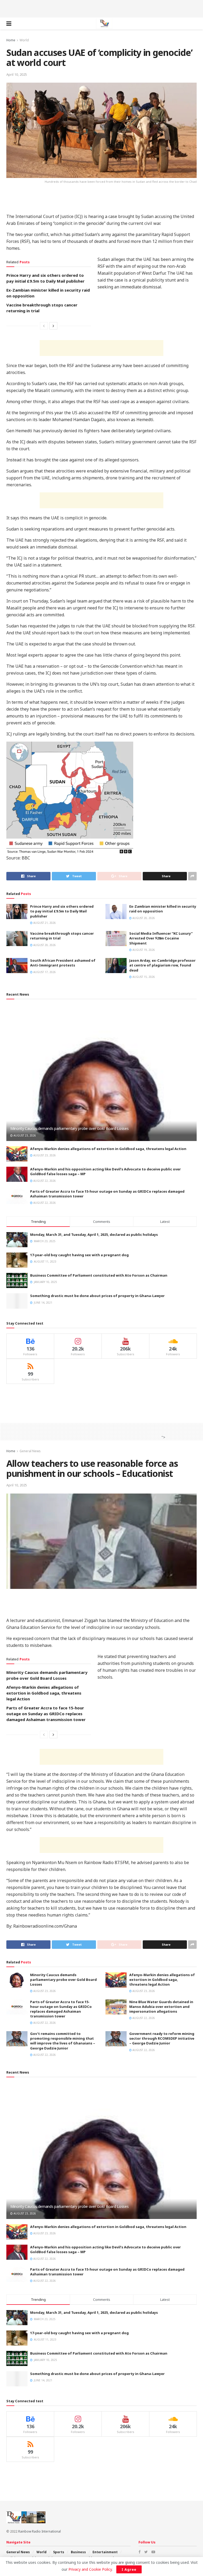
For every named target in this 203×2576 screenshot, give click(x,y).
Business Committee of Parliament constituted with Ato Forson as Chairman (99, 1275)
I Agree (129, 2569)
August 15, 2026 (143, 977)
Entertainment (105, 2552)
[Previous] (44, 326)
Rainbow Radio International (40, 2531)
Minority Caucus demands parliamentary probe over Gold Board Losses (70, 1128)
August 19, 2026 (143, 950)
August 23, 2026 (24, 1135)
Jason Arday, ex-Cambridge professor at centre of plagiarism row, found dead (162, 965)
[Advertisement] (101, 8)
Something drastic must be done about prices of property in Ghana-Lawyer (97, 1296)
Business (78, 2552)
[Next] (53, 326)
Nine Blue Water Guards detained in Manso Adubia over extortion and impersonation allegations (161, 2007)
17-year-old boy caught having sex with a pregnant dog (79, 1255)
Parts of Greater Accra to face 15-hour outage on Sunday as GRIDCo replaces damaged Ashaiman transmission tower (46, 1714)
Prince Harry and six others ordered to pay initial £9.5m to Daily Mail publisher (62, 911)
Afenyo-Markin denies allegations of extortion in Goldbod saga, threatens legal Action (108, 1149)
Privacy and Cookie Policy (90, 2569)
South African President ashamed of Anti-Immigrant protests (63, 963)
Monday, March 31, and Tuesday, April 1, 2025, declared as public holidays (94, 1234)
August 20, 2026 (143, 918)
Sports (59, 2552)
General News (30, 1451)
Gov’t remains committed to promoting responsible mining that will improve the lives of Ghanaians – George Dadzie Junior (63, 2041)
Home (11, 40)
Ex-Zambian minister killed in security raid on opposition (163, 909)
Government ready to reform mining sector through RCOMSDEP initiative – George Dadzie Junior (162, 2038)
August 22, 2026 (44, 1181)
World (24, 40)
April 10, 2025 (17, 74)
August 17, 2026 (44, 972)
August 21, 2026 (44, 923)
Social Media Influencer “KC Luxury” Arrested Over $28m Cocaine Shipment (161, 938)
